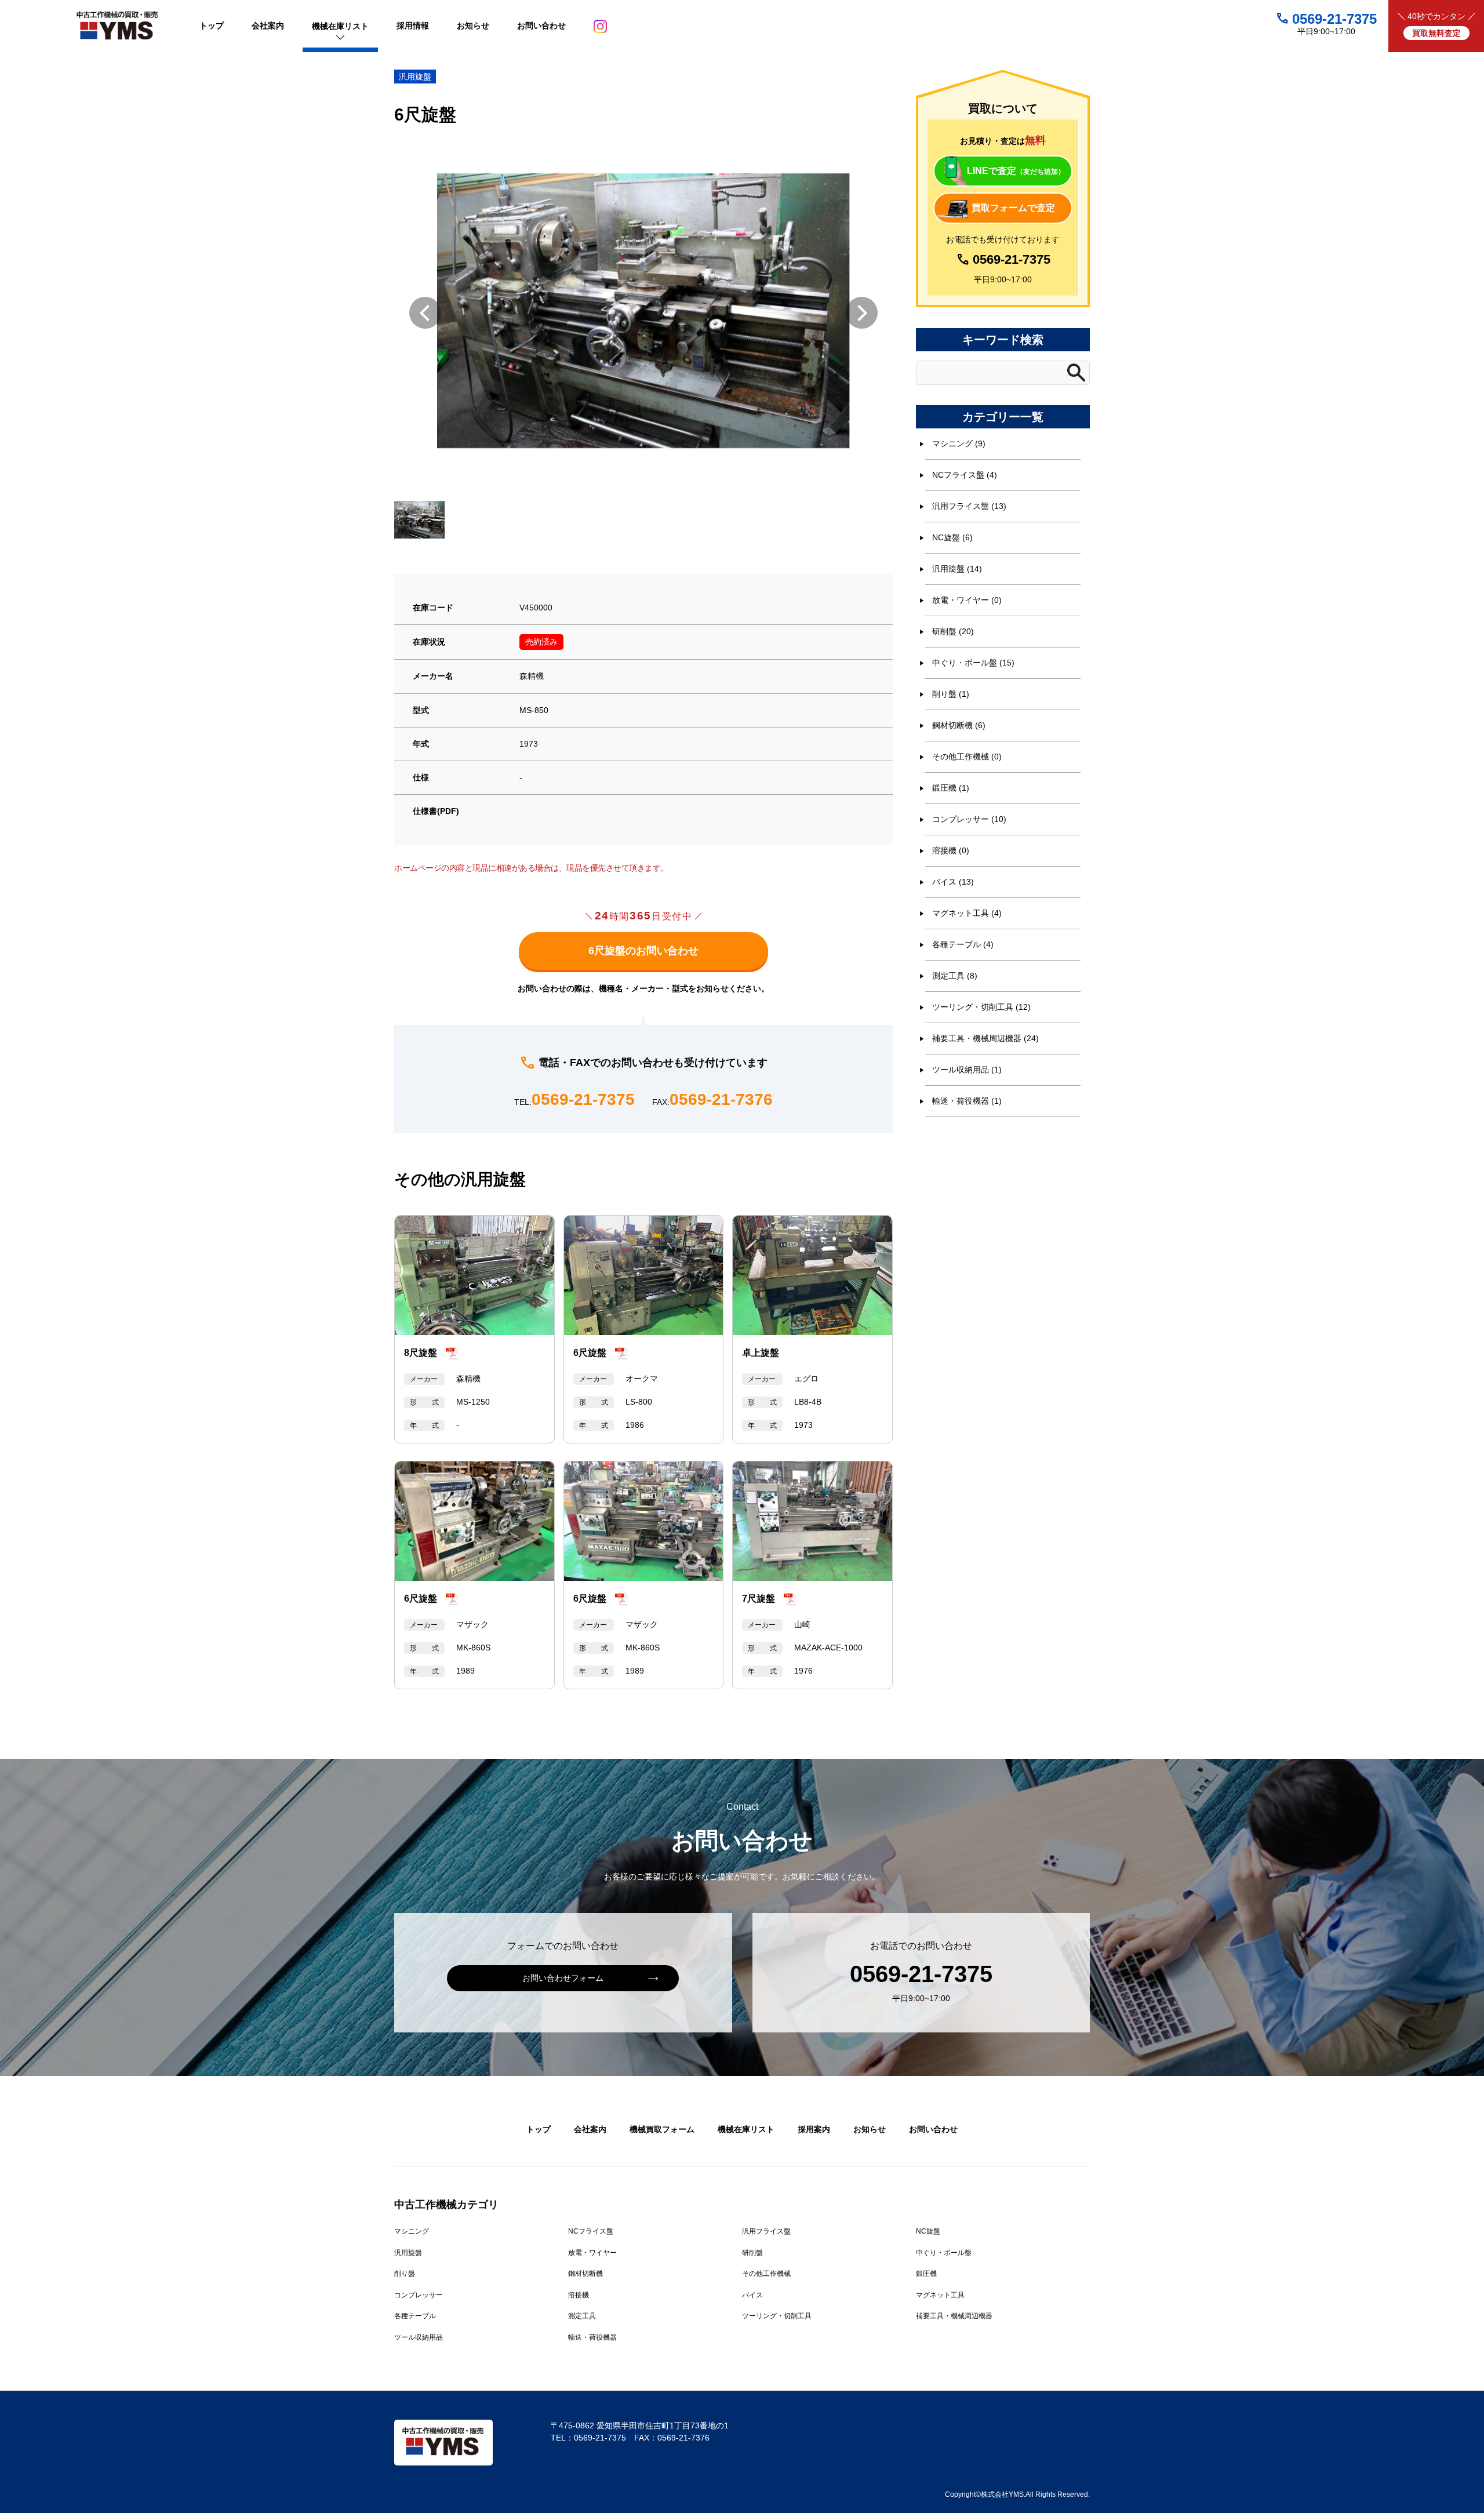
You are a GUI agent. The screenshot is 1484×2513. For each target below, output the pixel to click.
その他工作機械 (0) (967, 757)
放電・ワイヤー (592, 2253)
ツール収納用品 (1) (967, 1070)
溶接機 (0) (951, 850)
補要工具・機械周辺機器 (954, 2316)
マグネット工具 (940, 2295)
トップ (539, 2129)
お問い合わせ (933, 2129)
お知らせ (870, 2129)
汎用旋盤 (415, 77)
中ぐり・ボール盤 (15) (973, 663)
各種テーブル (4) (963, 944)
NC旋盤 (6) (952, 537)
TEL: (574, 1100)
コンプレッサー (419, 2295)
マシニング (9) (959, 443)
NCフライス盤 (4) (965, 475)
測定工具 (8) (955, 976)
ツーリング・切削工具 (777, 2316)
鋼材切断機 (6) (959, 725)
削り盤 (405, 2274)
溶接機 (579, 2295)
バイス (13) (953, 882)
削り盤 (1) (951, 694)
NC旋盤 (928, 2231)
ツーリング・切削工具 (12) (981, 1007)
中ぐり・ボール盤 (944, 2253)
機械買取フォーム (662, 2129)
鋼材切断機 (585, 2274)
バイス (752, 2295)
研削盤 (752, 2253)
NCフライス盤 (591, 2231)
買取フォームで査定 (1013, 208)
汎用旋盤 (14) (957, 569)
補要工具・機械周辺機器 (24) (985, 1038)
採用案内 (814, 2129)
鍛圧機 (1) (951, 788)
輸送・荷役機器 (592, 2337)
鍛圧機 (926, 2274)
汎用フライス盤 (766, 2231)
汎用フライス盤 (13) (969, 506)
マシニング (412, 2231)
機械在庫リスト (746, 2129)
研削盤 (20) (953, 631)
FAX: (712, 1100)
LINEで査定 (1016, 171)
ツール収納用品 (419, 2337)
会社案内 (590, 2129)
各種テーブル (415, 2316)
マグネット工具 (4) (967, 913)
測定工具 (582, 2316)
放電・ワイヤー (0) (967, 600)
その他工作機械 (766, 2274)
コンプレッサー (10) (969, 819)
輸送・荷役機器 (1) (967, 1101)
